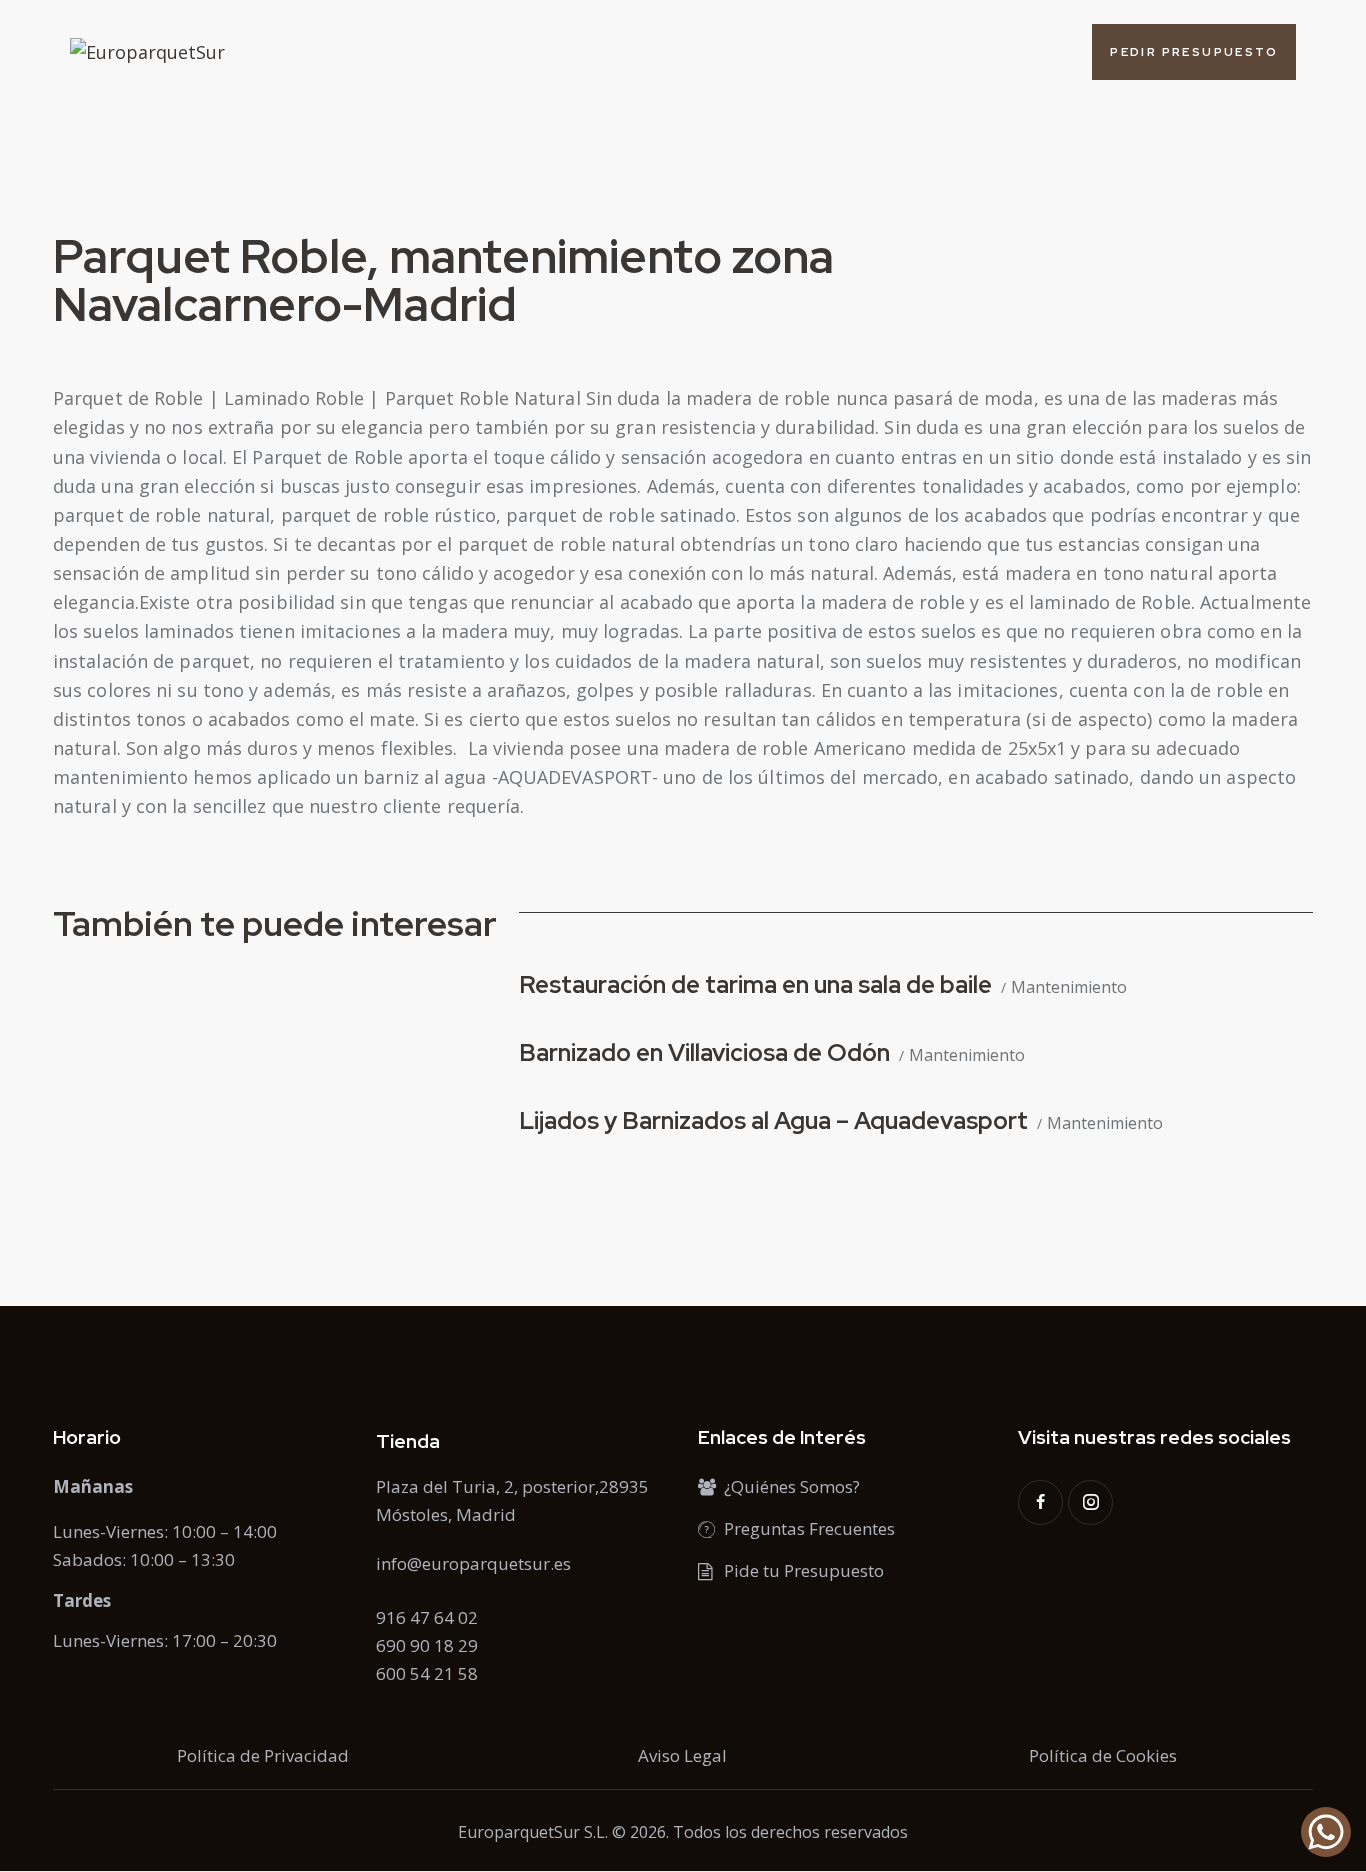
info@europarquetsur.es (473, 1563)
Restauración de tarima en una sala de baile (755, 984)
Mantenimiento (1069, 987)
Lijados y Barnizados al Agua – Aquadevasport (773, 1120)
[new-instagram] (1090, 1502)
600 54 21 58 (427, 1673)
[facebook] (1040, 1502)
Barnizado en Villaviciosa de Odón (704, 1052)
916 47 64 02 (427, 1617)
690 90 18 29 (427, 1645)
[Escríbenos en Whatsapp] (1326, 1832)
